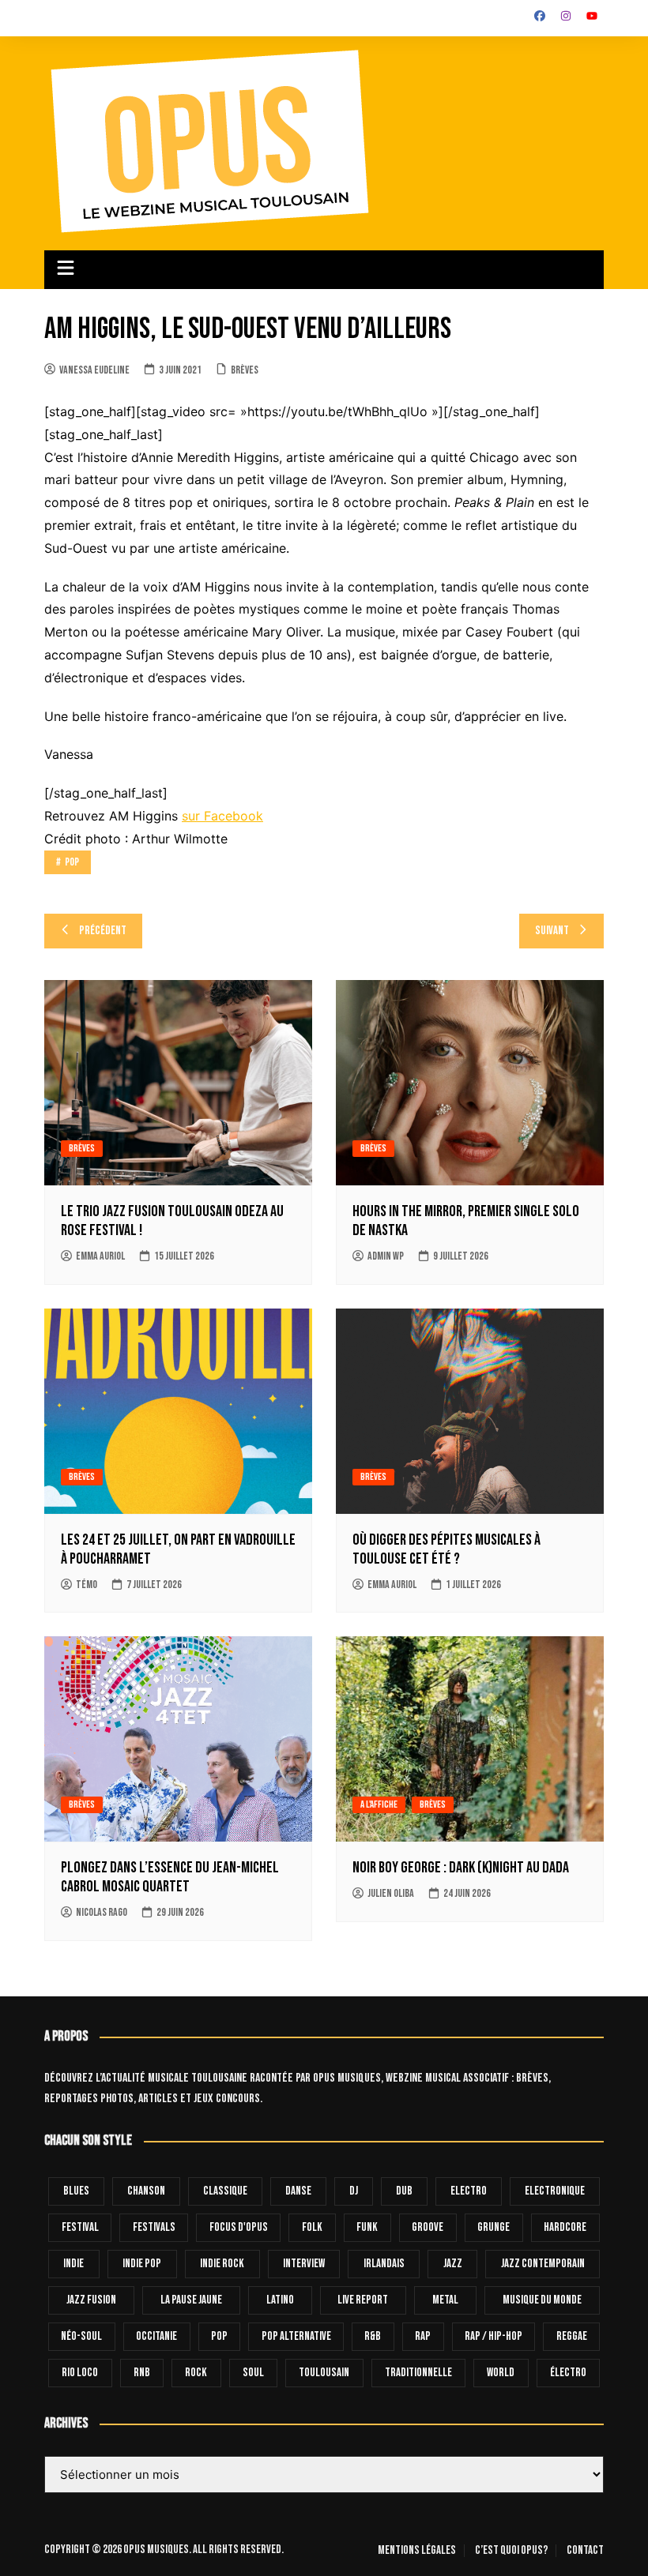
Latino (280, 2300)
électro (568, 2373)
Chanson (146, 2191)
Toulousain (324, 2373)
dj (354, 2191)
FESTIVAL (80, 2227)
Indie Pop (142, 2264)
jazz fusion (91, 2300)
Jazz (453, 2264)
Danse (298, 2191)
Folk (312, 2227)
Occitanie (156, 2336)
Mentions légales (417, 2551)
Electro (469, 2191)
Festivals (154, 2227)
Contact (585, 2551)
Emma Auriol (100, 1256)
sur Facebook (222, 816)
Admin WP (386, 1256)
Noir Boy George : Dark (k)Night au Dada (461, 1868)
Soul (253, 2373)
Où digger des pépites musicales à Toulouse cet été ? (446, 1549)
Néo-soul (81, 2336)
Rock (196, 2373)
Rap (423, 2336)
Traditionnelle (418, 2373)
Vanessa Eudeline (94, 370)
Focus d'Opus (239, 2227)
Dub (404, 2191)
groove (428, 2227)
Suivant (552, 931)
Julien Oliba (391, 1893)
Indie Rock (222, 2264)
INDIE (73, 2264)
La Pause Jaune (191, 2300)
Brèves (245, 370)
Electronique (555, 2191)
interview (304, 2264)
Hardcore (565, 2227)
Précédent (103, 931)
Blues (76, 2191)
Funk (367, 2227)
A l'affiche (379, 1804)
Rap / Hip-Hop (494, 2336)
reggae (572, 2336)
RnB (142, 2373)
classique (225, 2191)
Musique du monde (542, 2300)
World (501, 2373)
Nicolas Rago (102, 1912)
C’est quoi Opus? (511, 2551)
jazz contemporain (543, 2264)
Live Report (363, 2300)
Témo (87, 1585)
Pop (72, 862)
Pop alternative (296, 2336)
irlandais (384, 2264)
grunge (494, 2227)
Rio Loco (80, 2373)
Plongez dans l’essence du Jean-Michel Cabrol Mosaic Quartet (170, 1877)
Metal (445, 2300)
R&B (373, 2336)
